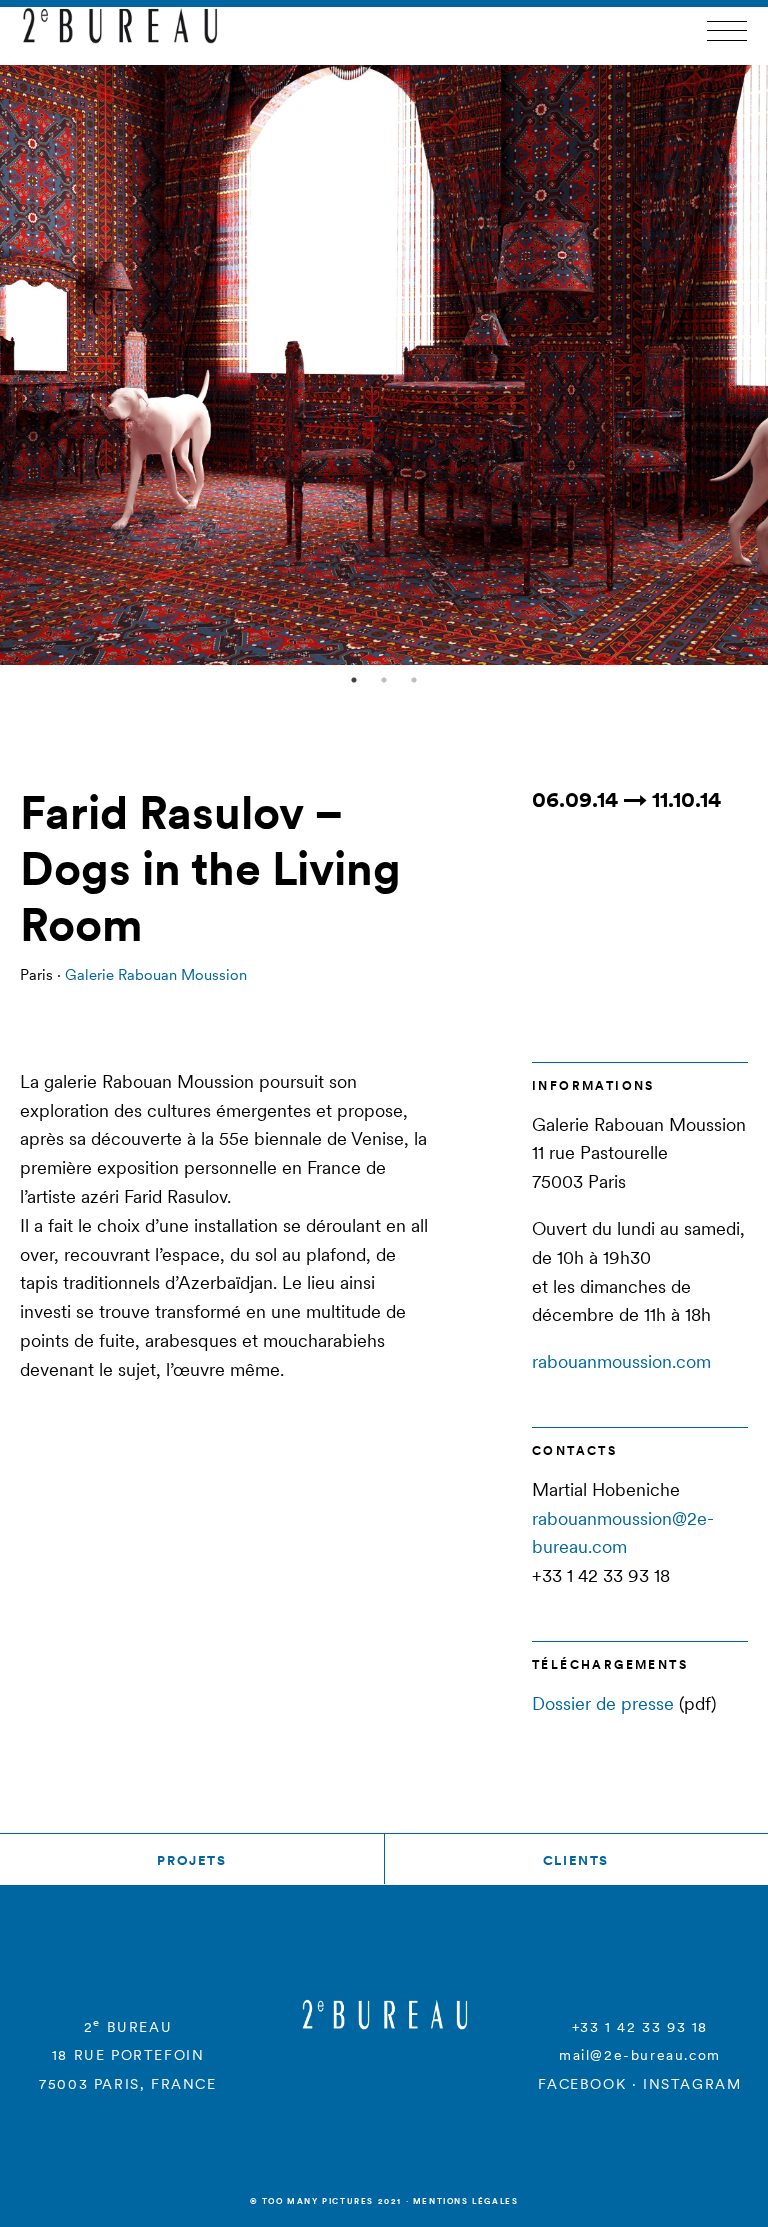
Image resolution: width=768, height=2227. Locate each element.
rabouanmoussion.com (621, 1361)
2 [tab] (384, 680)
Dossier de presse (603, 1703)
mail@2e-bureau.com (640, 2055)
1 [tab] (354, 680)
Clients (576, 1860)
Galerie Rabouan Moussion (156, 974)
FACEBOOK (582, 2084)
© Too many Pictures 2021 (326, 2201)
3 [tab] (414, 680)
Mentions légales (466, 2201)
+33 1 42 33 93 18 (640, 2027)
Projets (191, 1860)
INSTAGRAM (692, 2084)
